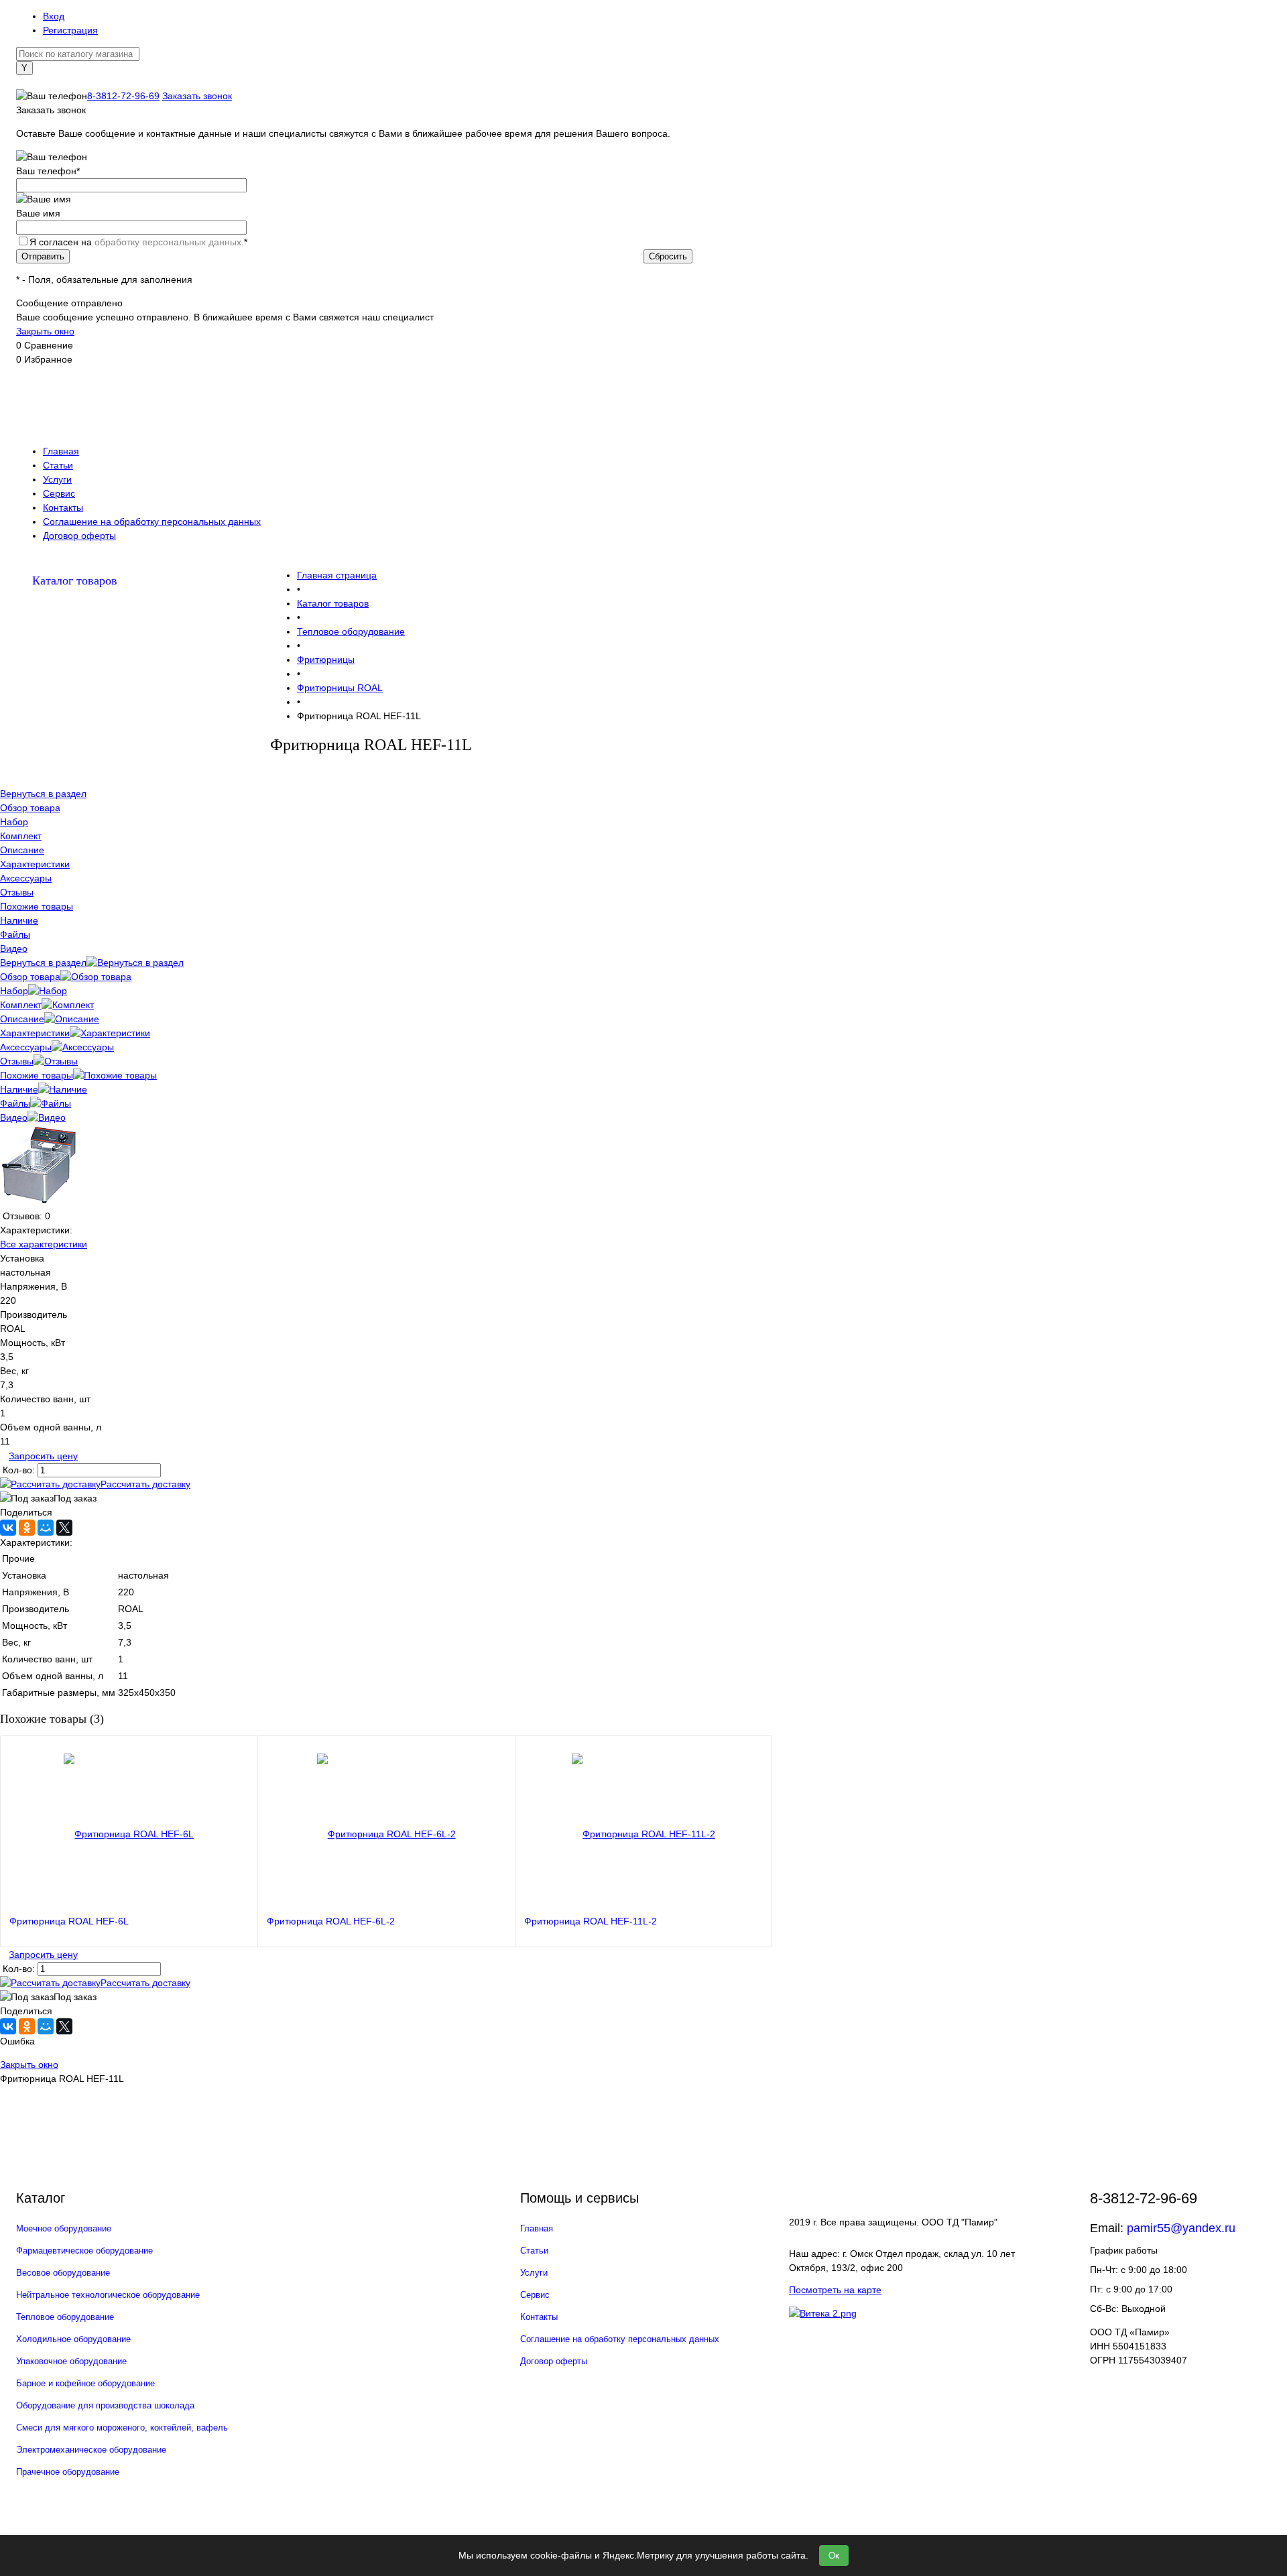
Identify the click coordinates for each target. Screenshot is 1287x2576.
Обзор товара (30, 977)
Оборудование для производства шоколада (105, 2405)
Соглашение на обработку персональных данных (152, 522)
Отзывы (17, 1061)
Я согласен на (138, 242)
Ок (834, 2556)
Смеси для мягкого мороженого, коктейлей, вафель (122, 2428)
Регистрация (70, 30)
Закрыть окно (45, 331)
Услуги (57, 479)
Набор (14, 991)
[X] (64, 1528)
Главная (61, 451)
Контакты (63, 507)
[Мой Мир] (46, 1528)
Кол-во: (20, 1470)
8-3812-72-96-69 (123, 96)
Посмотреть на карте (835, 2290)
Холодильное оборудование (73, 2339)
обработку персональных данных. (169, 242)
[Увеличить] (39, 1202)
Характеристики (35, 1033)
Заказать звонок (197, 96)
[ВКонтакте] (8, 1528)
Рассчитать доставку (145, 1484)
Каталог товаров (75, 580)
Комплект (21, 1005)
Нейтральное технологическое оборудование (108, 2295)
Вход (54, 16)
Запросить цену (43, 1456)
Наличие (19, 1089)
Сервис (59, 493)
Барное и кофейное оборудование (85, 2383)
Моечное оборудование (64, 2228)
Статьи (58, 465)
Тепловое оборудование (65, 2317)
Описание (22, 1019)
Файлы (15, 1103)
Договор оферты (79, 536)
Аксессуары (26, 1047)
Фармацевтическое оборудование (84, 2251)
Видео (14, 1117)
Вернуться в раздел (43, 963)
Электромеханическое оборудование (91, 2450)
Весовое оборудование (63, 2273)
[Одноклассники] (27, 1528)
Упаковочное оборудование (71, 2361)
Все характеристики (44, 1244)
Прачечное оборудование (68, 2472)
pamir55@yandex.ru (1181, 2228)
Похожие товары (37, 1075)
